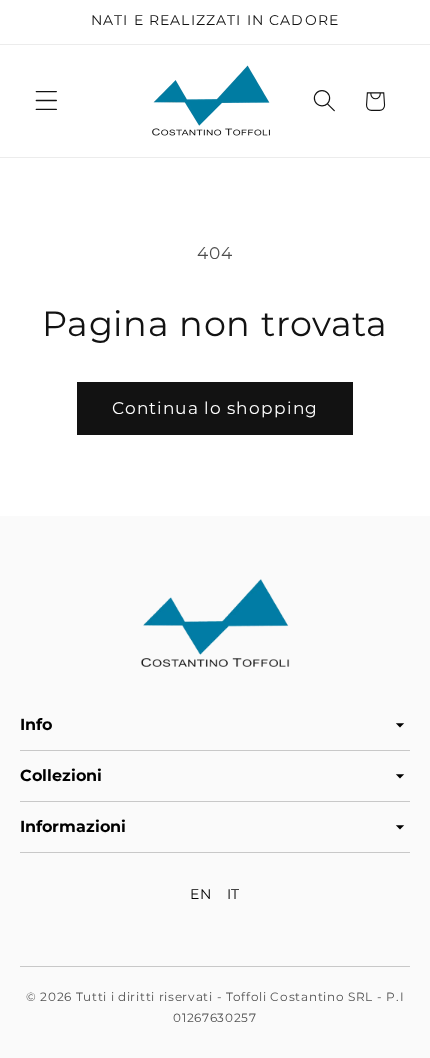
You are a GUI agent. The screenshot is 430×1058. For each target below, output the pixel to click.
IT (233, 894)
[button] (46, 101)
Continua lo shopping (215, 407)
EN (200, 894)
